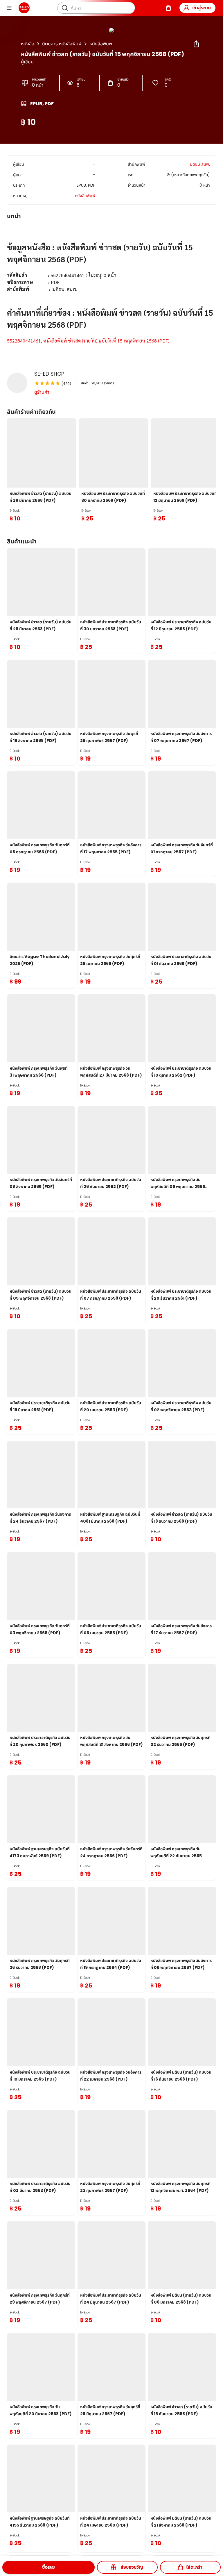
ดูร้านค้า (42, 392)
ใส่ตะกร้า (194, 2567)
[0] (168, 8)
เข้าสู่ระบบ (202, 8)
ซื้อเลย (48, 2567)
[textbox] (111, 289)
